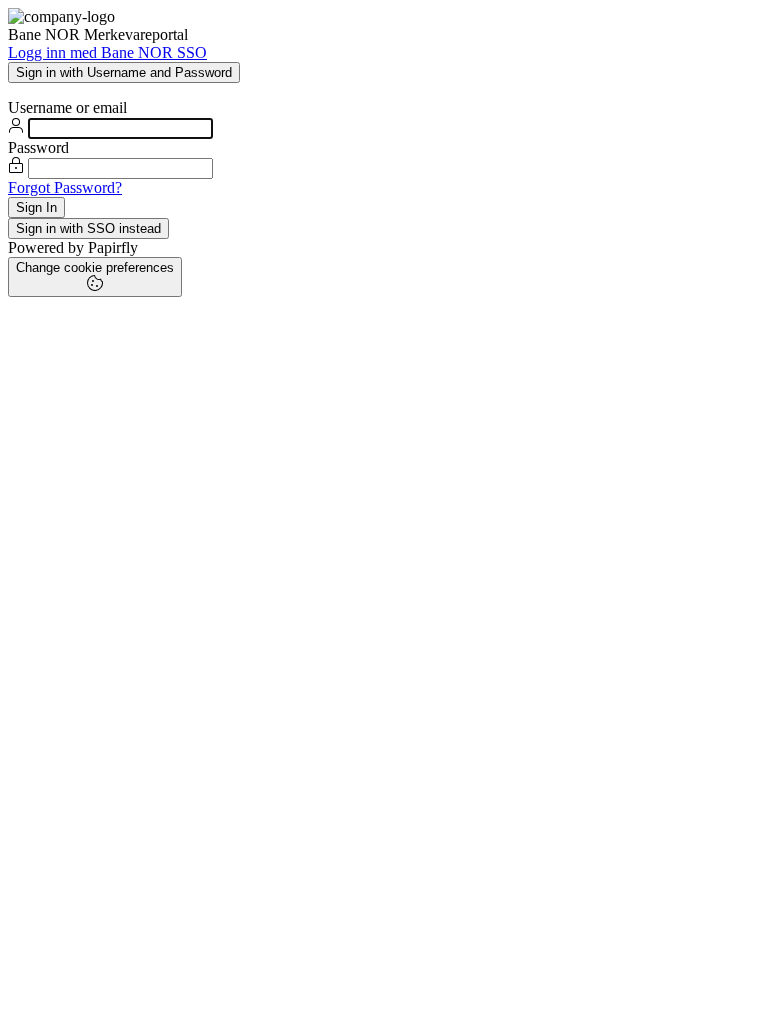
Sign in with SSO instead (88, 228)
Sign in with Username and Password (124, 72)
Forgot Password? (65, 187)
